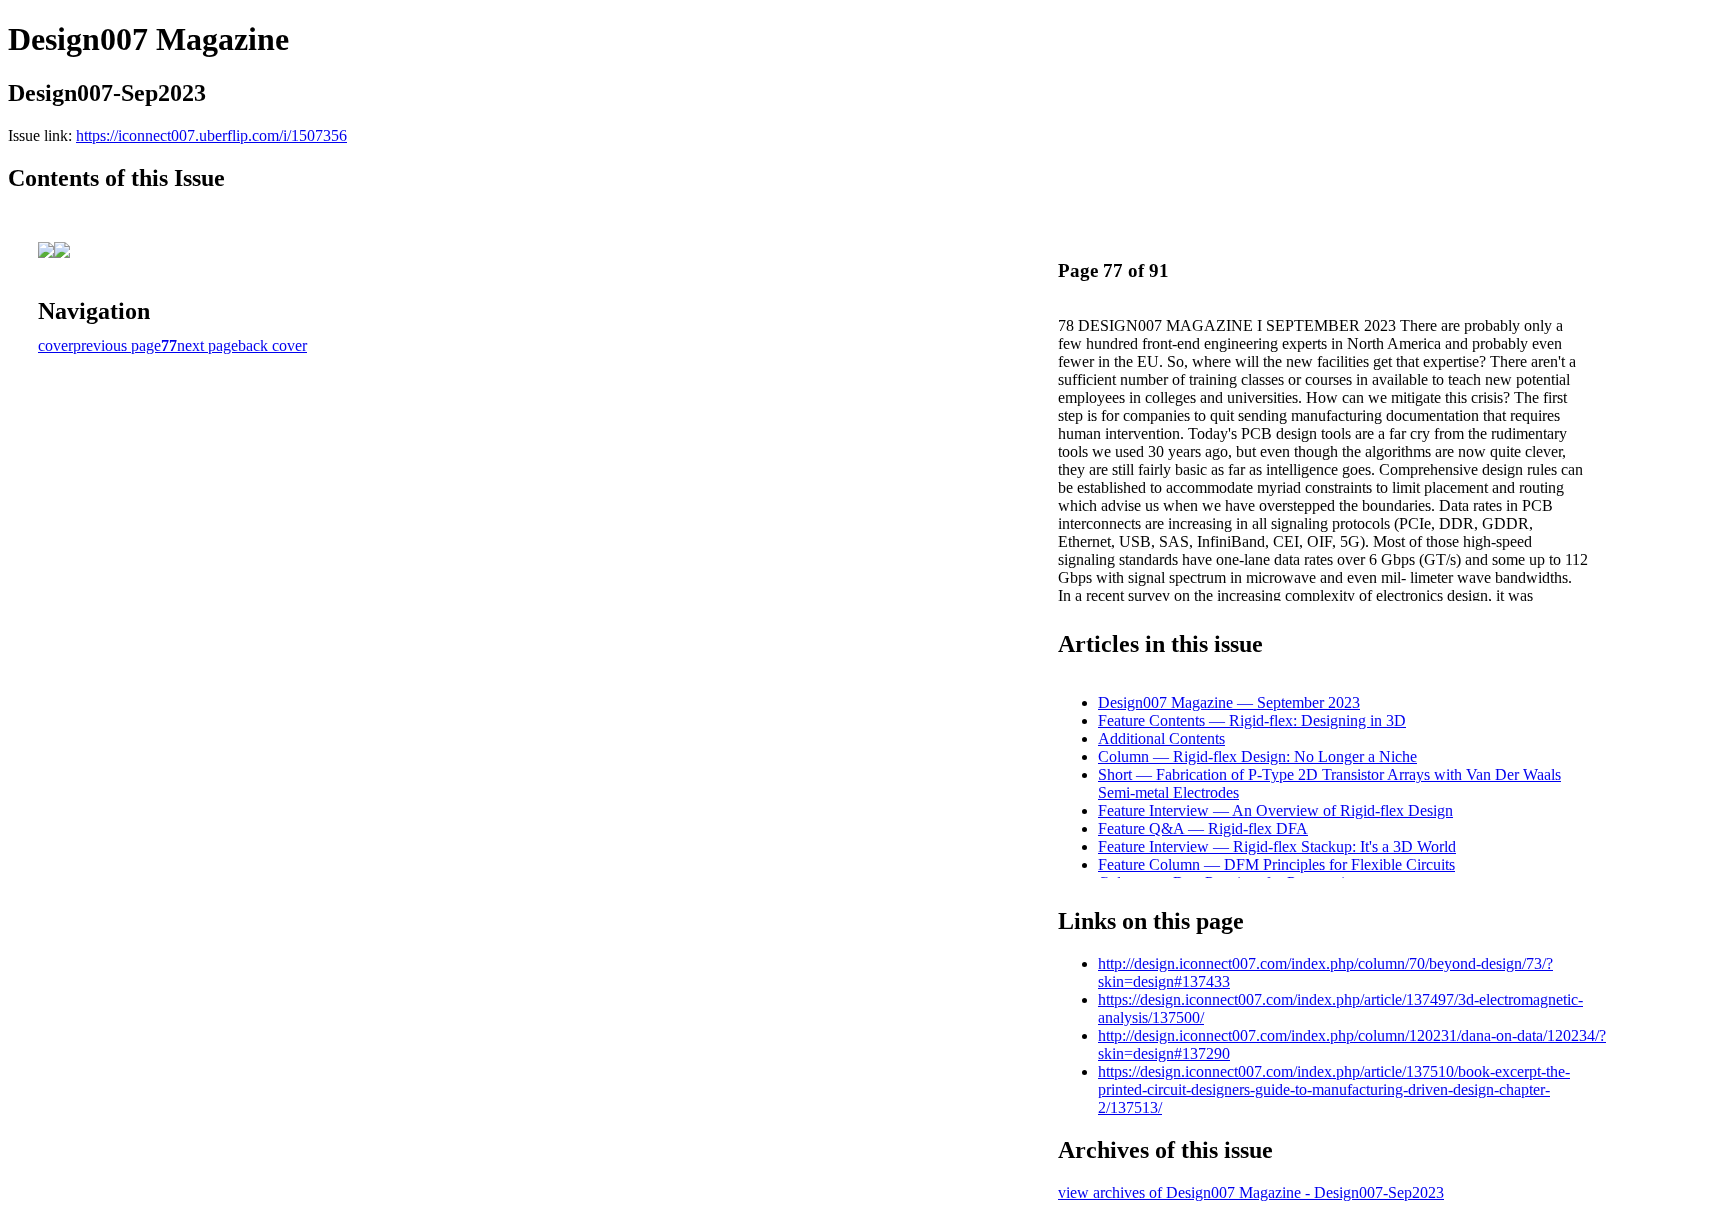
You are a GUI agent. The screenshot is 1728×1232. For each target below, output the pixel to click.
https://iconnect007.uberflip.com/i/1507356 (211, 135)
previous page (117, 345)
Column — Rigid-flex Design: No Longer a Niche (1257, 756)
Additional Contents (1161, 738)
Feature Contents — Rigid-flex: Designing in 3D (1252, 720)
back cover (272, 345)
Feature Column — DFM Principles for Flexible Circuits (1276, 864)
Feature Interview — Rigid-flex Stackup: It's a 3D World (1277, 846)
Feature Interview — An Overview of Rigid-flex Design (1275, 810)
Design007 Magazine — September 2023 (1229, 702)
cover (55, 345)
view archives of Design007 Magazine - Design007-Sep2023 (1251, 1192)
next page (207, 345)
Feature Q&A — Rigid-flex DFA (1203, 828)
